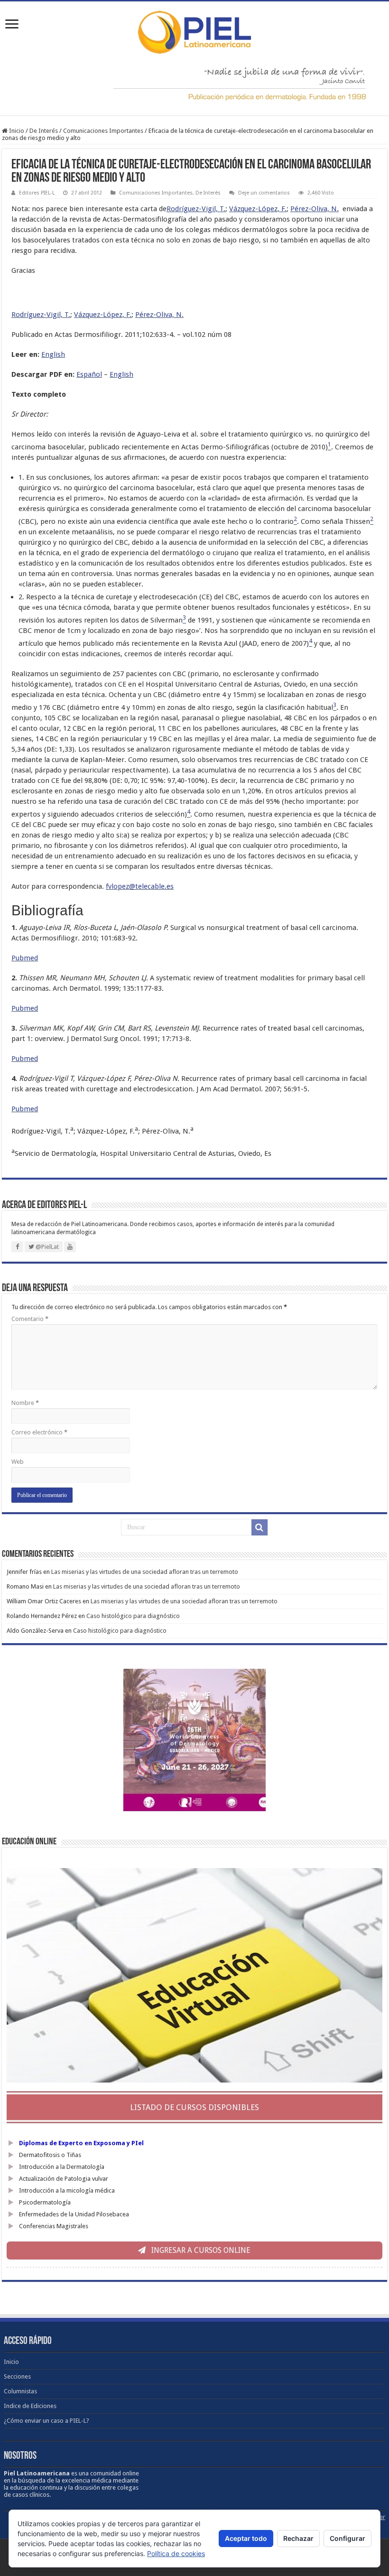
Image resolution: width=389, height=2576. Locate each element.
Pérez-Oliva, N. (315, 209)
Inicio (16, 131)
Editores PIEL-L (37, 193)
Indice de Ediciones (30, 2406)
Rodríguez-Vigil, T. (196, 209)
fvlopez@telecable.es (140, 886)
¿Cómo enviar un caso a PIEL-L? (46, 2421)
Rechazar (298, 2538)
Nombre (25, 1403)
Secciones (17, 2376)
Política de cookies (176, 2553)
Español (89, 374)
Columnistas (20, 2391)
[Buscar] (259, 1527)
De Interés (44, 131)
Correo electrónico (39, 1432)
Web (18, 1462)
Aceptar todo (246, 2538)
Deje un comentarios (264, 193)
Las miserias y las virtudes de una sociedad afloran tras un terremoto (145, 1572)
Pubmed (25, 958)
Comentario (30, 1319)
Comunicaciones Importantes (103, 131)
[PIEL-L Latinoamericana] (194, 30)
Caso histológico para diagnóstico (133, 1616)
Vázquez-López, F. (258, 209)
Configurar (347, 2538)
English (53, 354)
